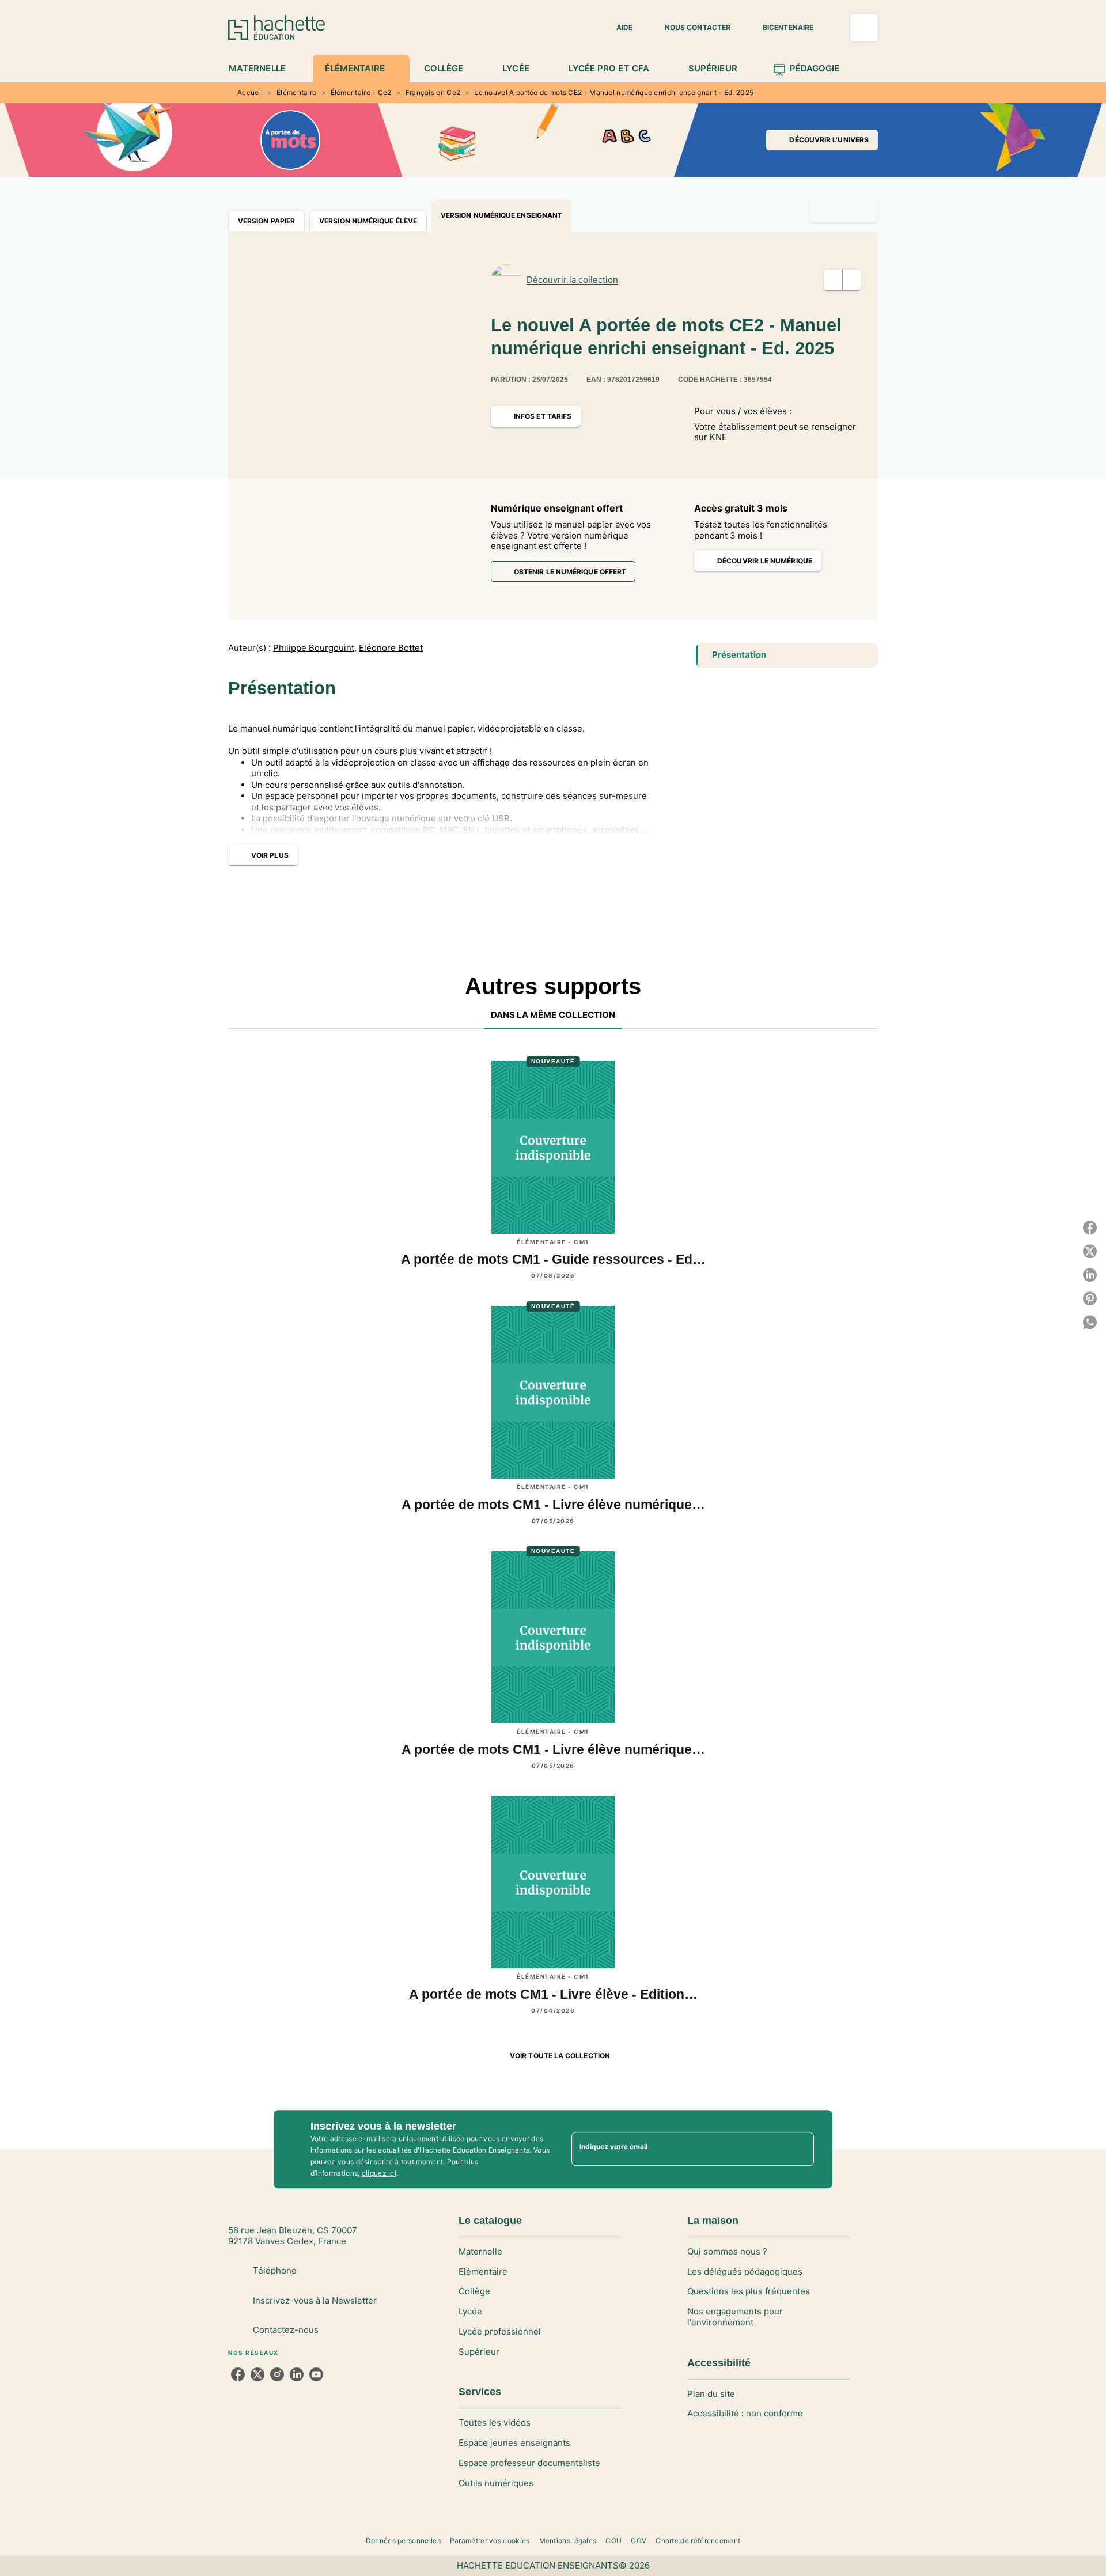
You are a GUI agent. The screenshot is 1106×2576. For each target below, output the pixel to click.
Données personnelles (403, 2541)
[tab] (264, 69)
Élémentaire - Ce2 (361, 92)
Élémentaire (296, 92)
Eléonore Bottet (391, 648)
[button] (618, 28)
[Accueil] (276, 27)
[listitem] (238, 2374)
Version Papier (266, 221)
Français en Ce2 (433, 92)
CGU (613, 2541)
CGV (639, 2541)
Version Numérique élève (368, 221)
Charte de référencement (698, 2541)
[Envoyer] (800, 2149)
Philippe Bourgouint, (315, 648)
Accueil (250, 92)
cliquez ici (379, 2173)
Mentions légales (568, 2541)
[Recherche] (864, 28)
